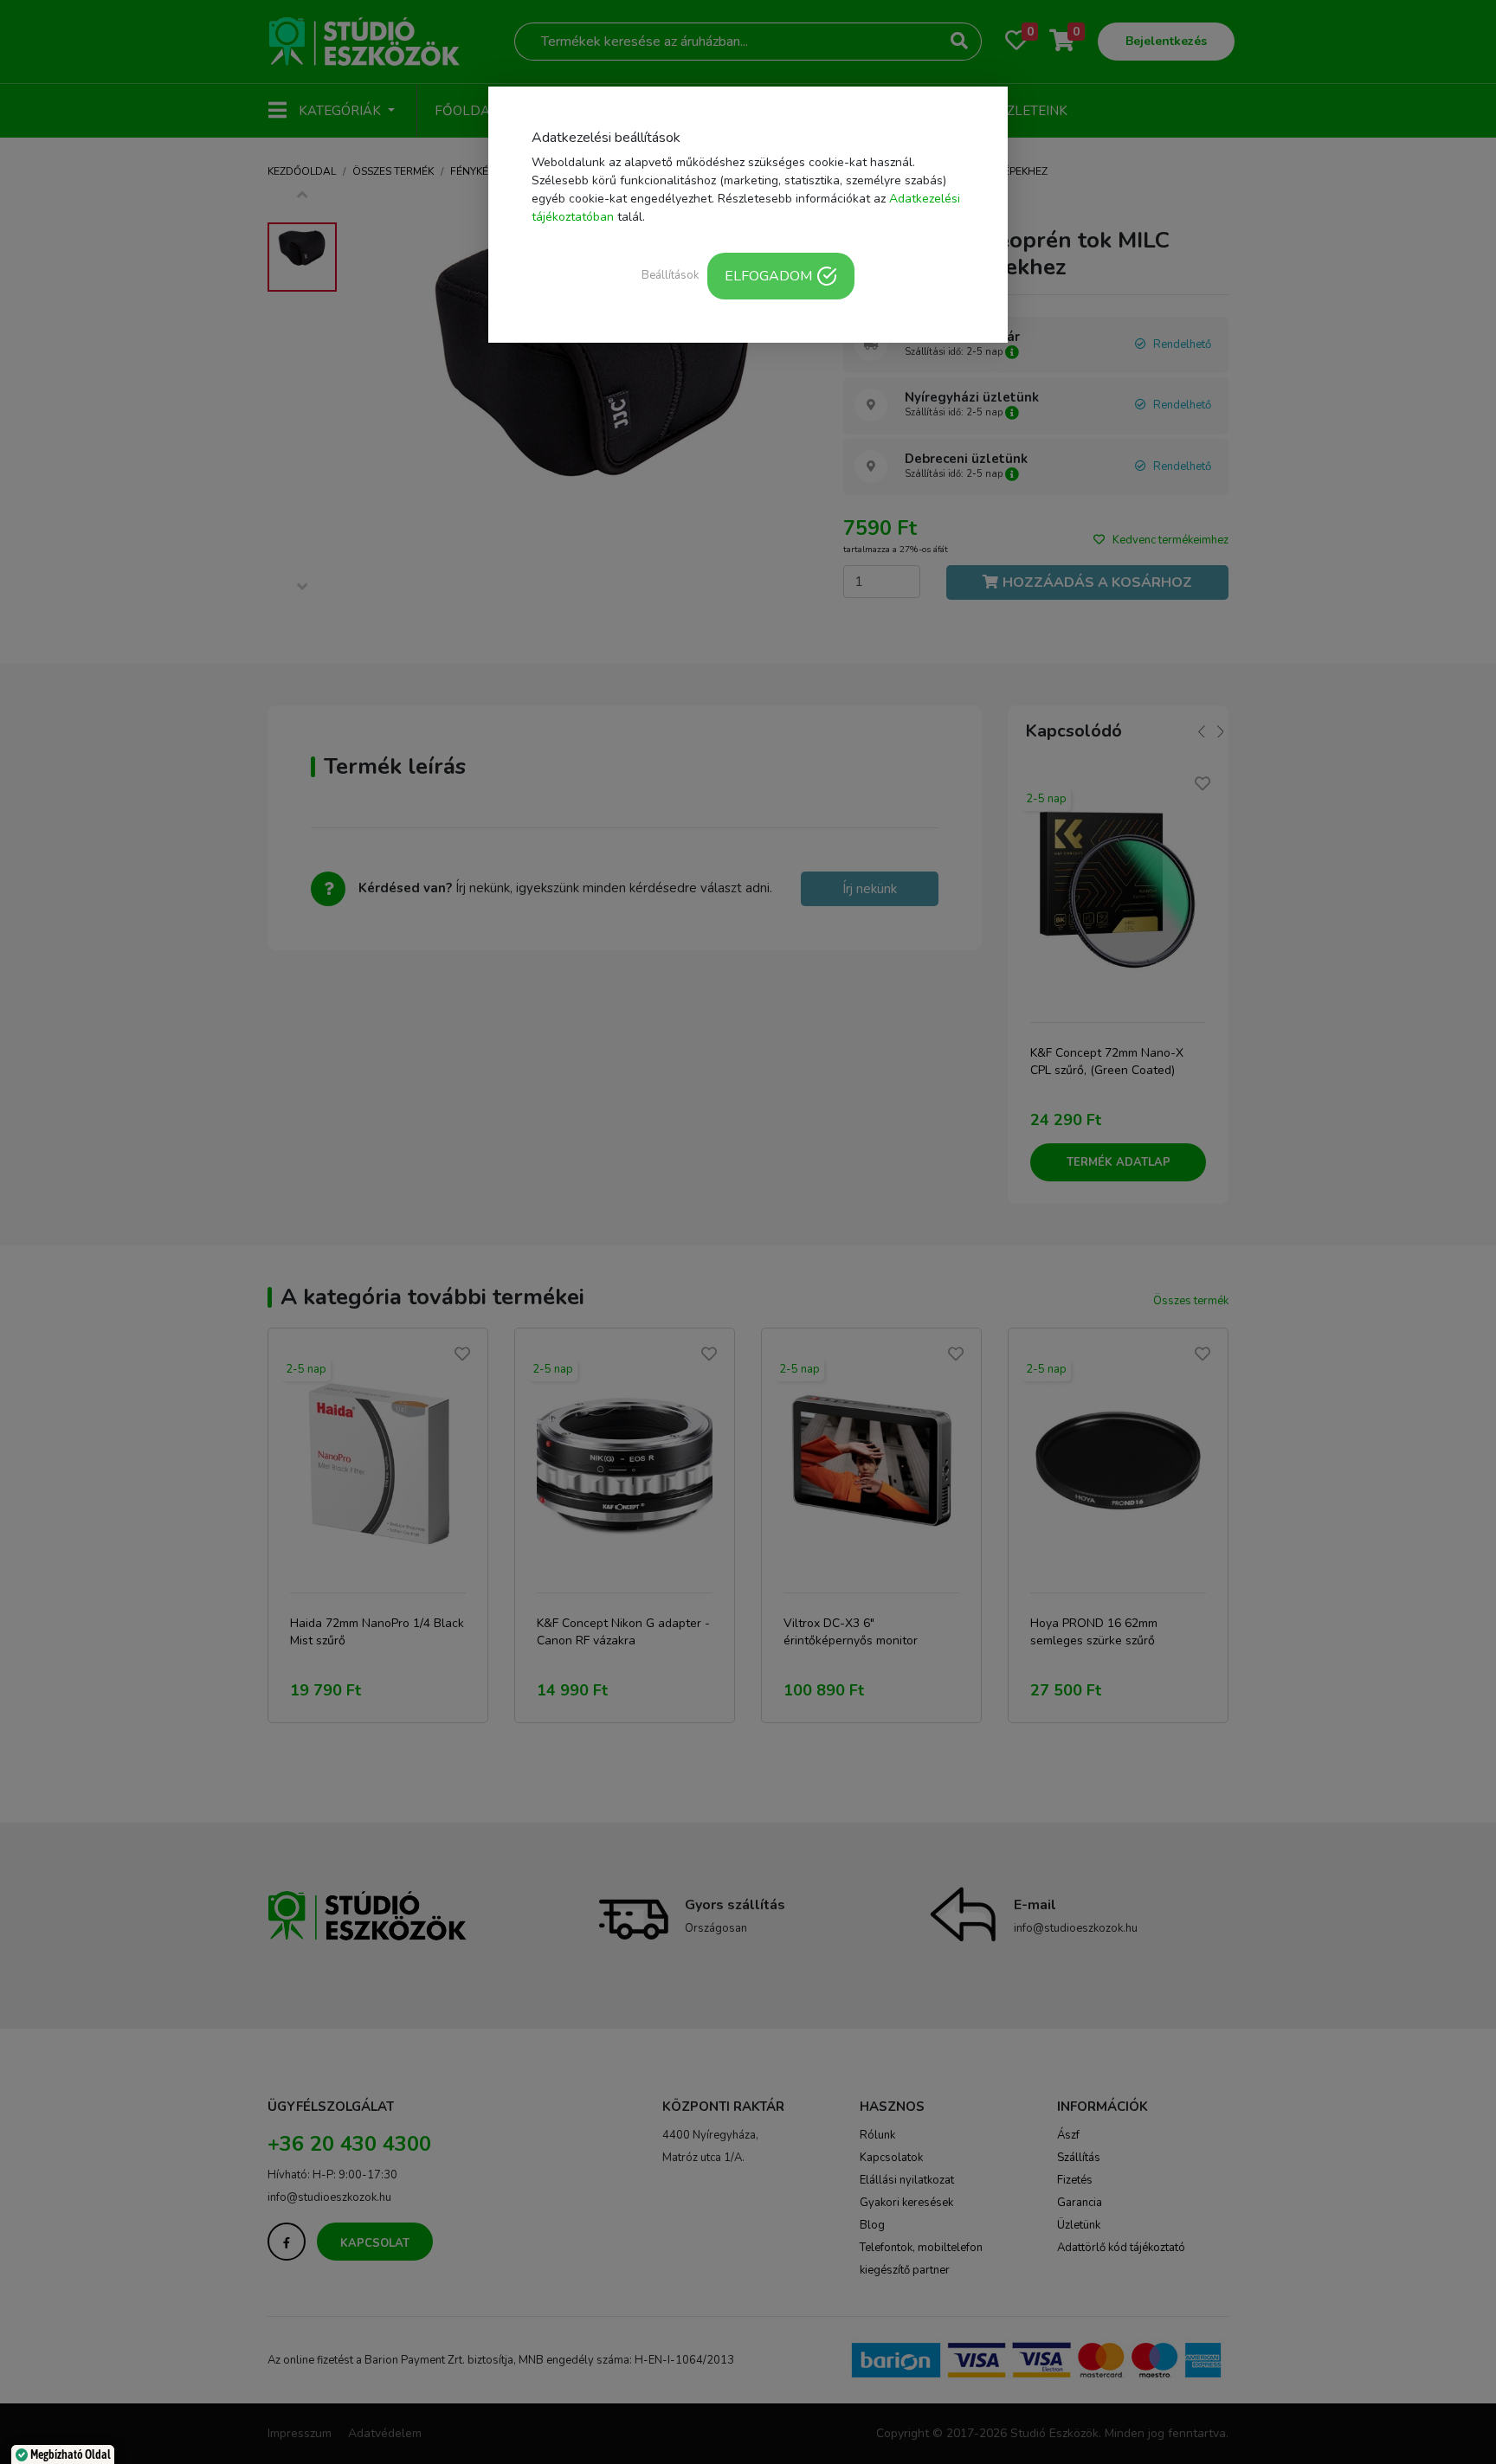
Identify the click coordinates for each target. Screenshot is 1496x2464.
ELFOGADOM (768, 276)
